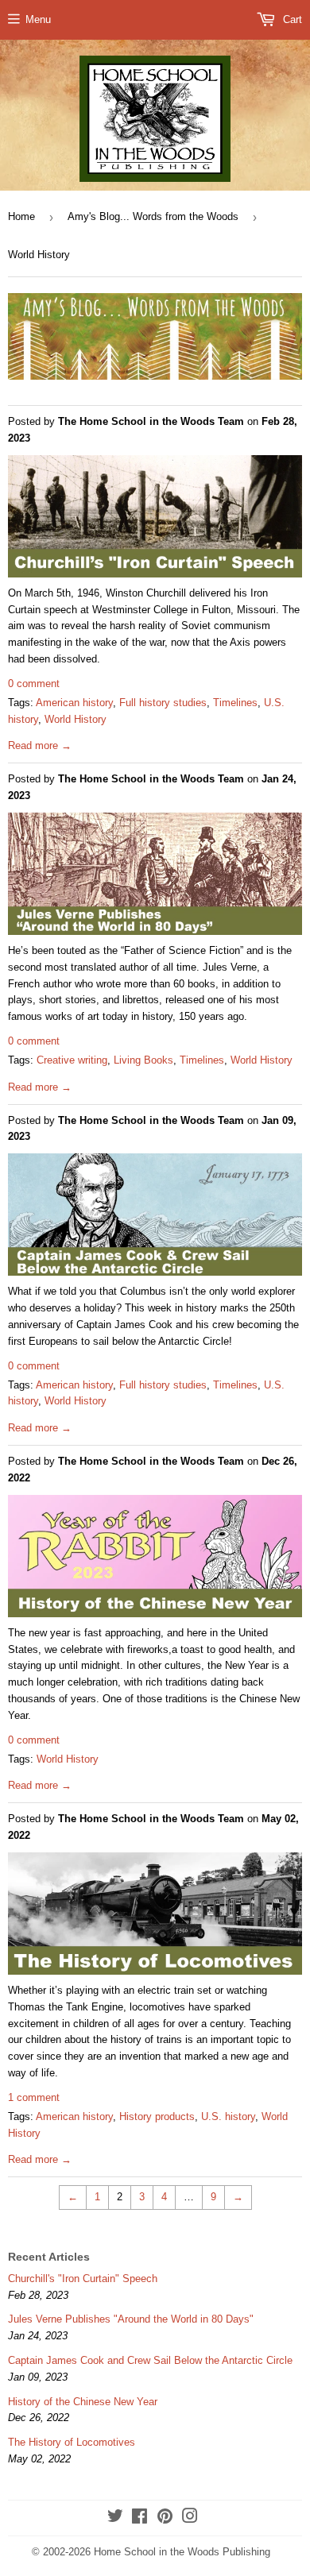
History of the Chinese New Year (83, 2402)
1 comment (34, 2097)
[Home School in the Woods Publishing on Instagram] (190, 2518)
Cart (291, 19)
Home (21, 216)
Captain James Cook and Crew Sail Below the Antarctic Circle (150, 2360)
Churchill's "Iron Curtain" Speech (83, 2279)
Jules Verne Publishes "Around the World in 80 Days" (131, 2319)
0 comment (34, 684)
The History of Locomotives (72, 2442)
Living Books (143, 1060)
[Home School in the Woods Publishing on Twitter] (115, 2518)
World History (76, 719)
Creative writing (72, 1060)
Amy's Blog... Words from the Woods (153, 216)
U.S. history (228, 2116)
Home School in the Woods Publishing (182, 2552)
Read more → (40, 745)
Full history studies (163, 703)
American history (74, 703)
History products (157, 2116)
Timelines (235, 703)
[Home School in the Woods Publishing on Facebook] (139, 2518)
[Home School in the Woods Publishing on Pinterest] (165, 2518)
